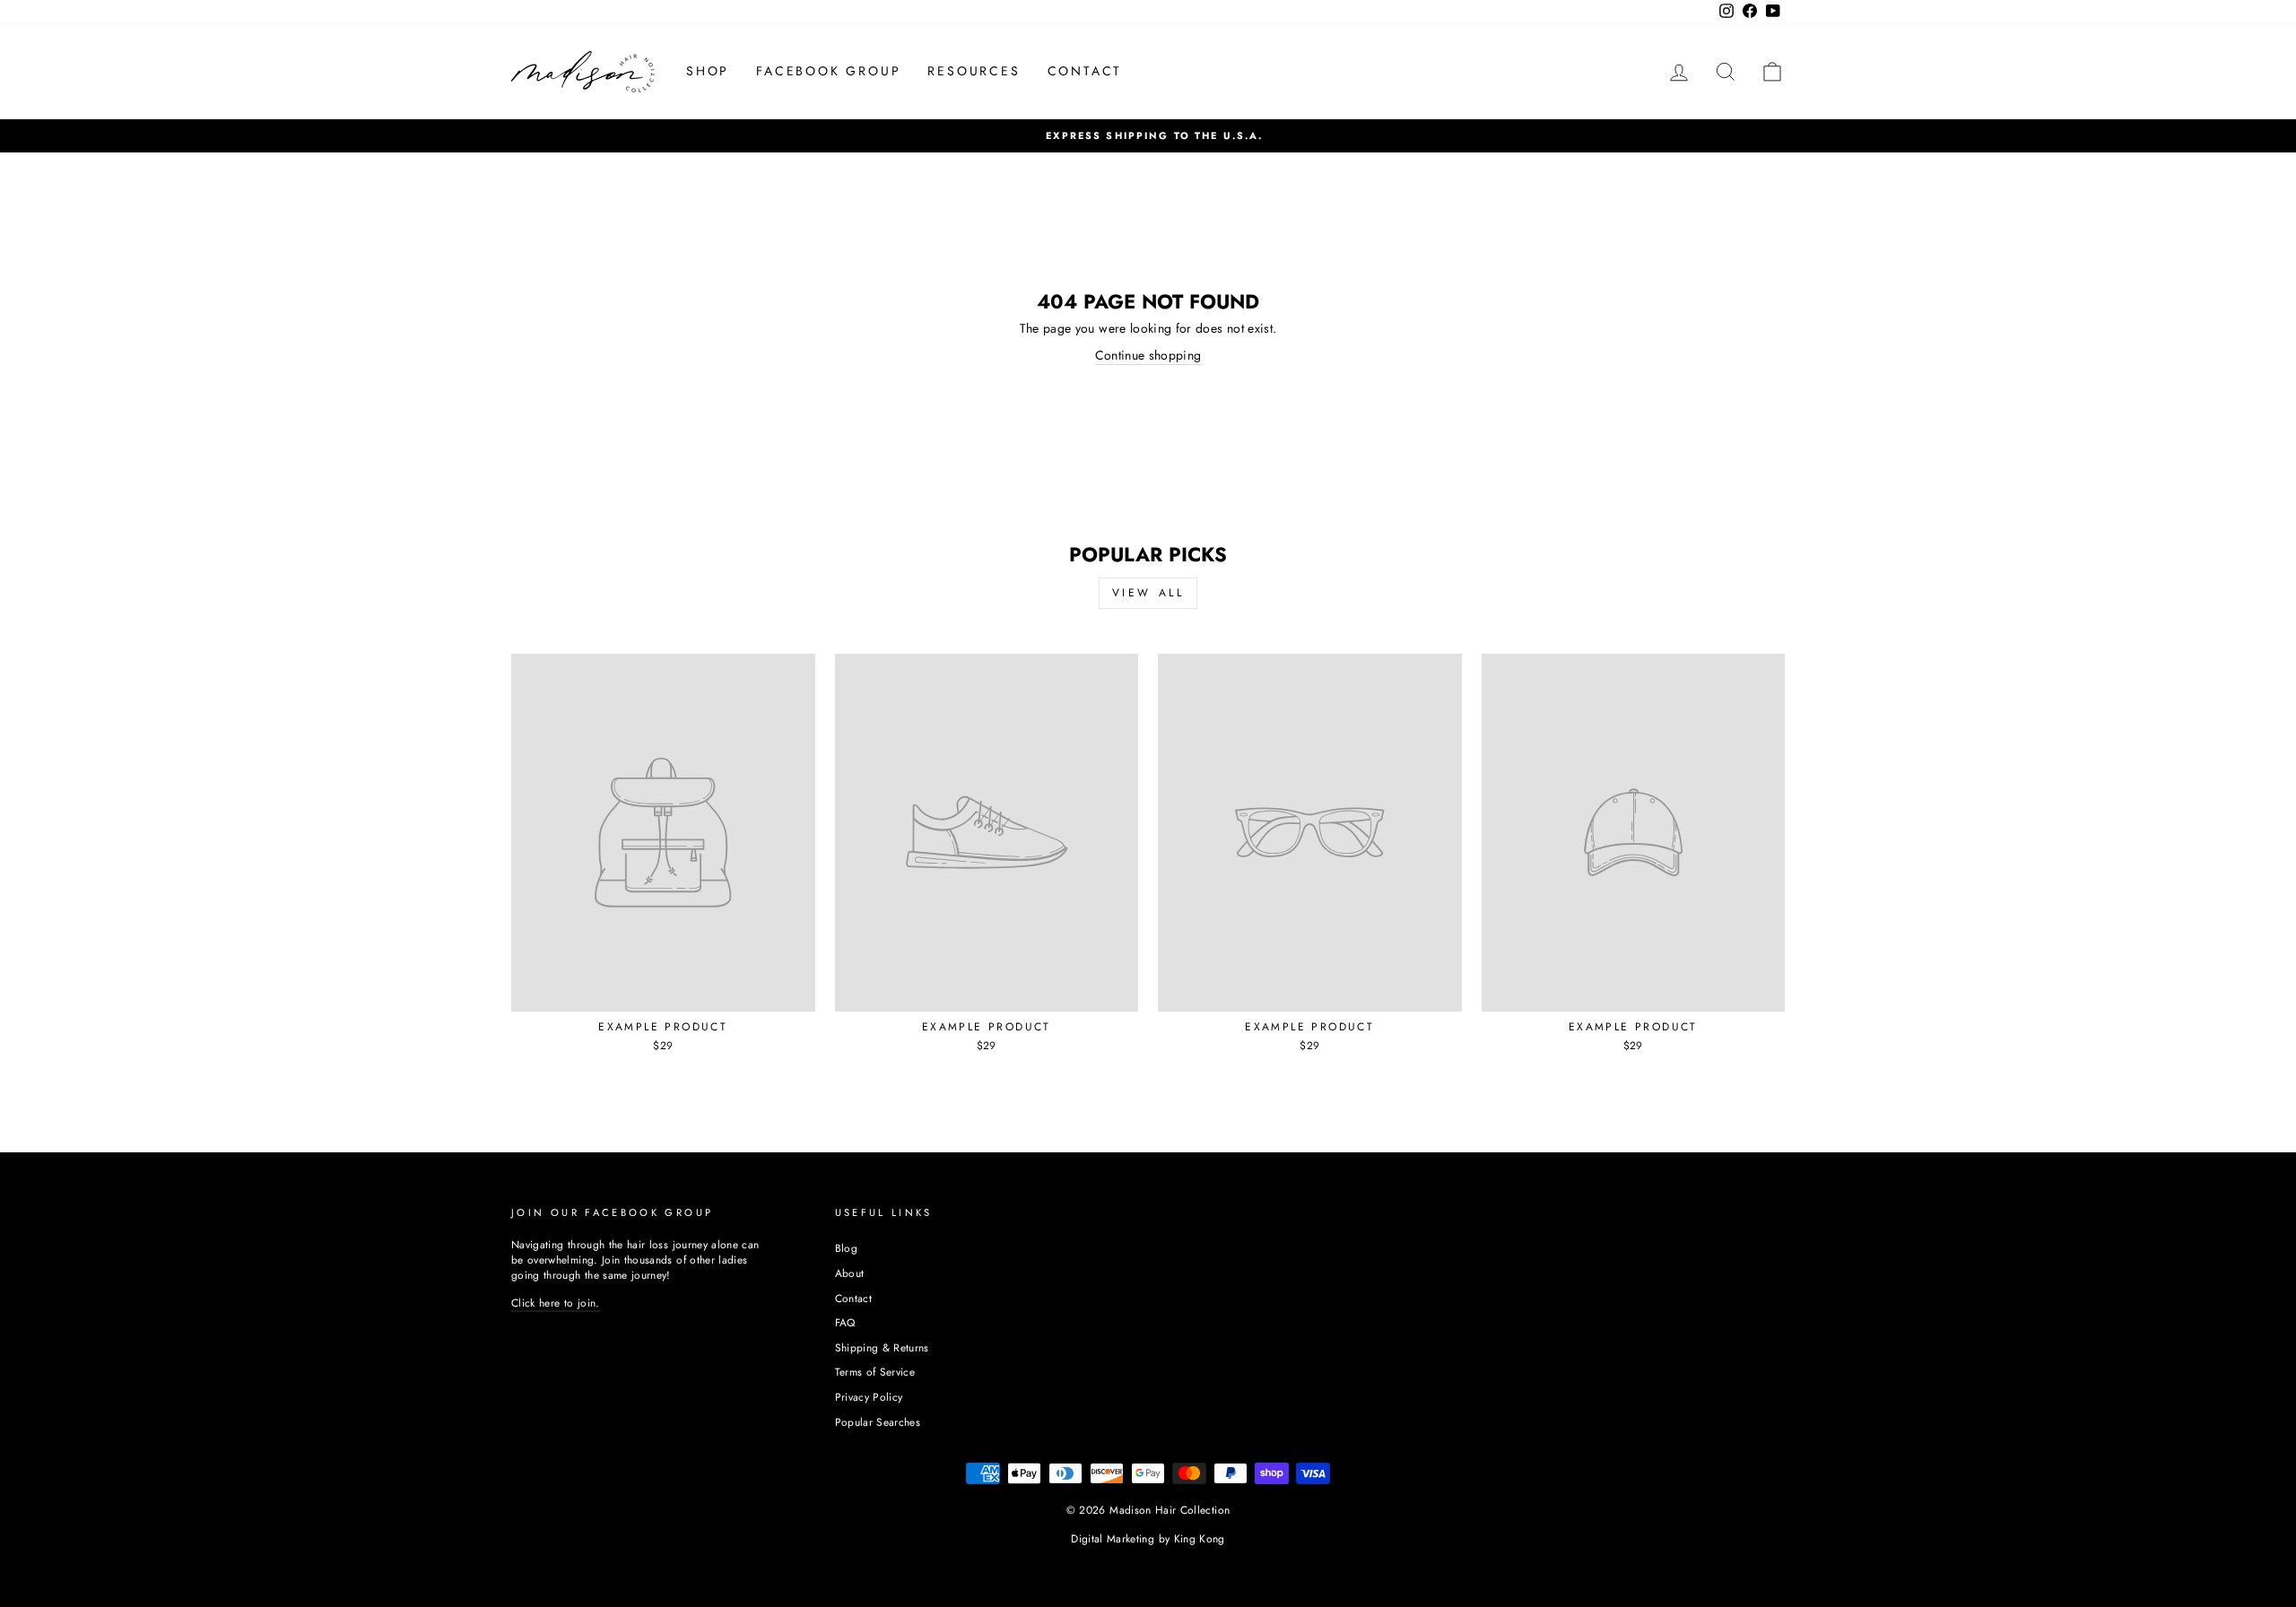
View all (1148, 593)
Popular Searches (878, 1422)
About (850, 1273)
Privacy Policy (869, 1397)
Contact (853, 1298)
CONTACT (1085, 71)
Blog (846, 1248)
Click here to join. (556, 1303)
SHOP (708, 71)
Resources (974, 71)
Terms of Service (875, 1372)
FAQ (845, 1322)
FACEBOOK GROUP (828, 71)
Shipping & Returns (882, 1347)
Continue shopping (1148, 356)
